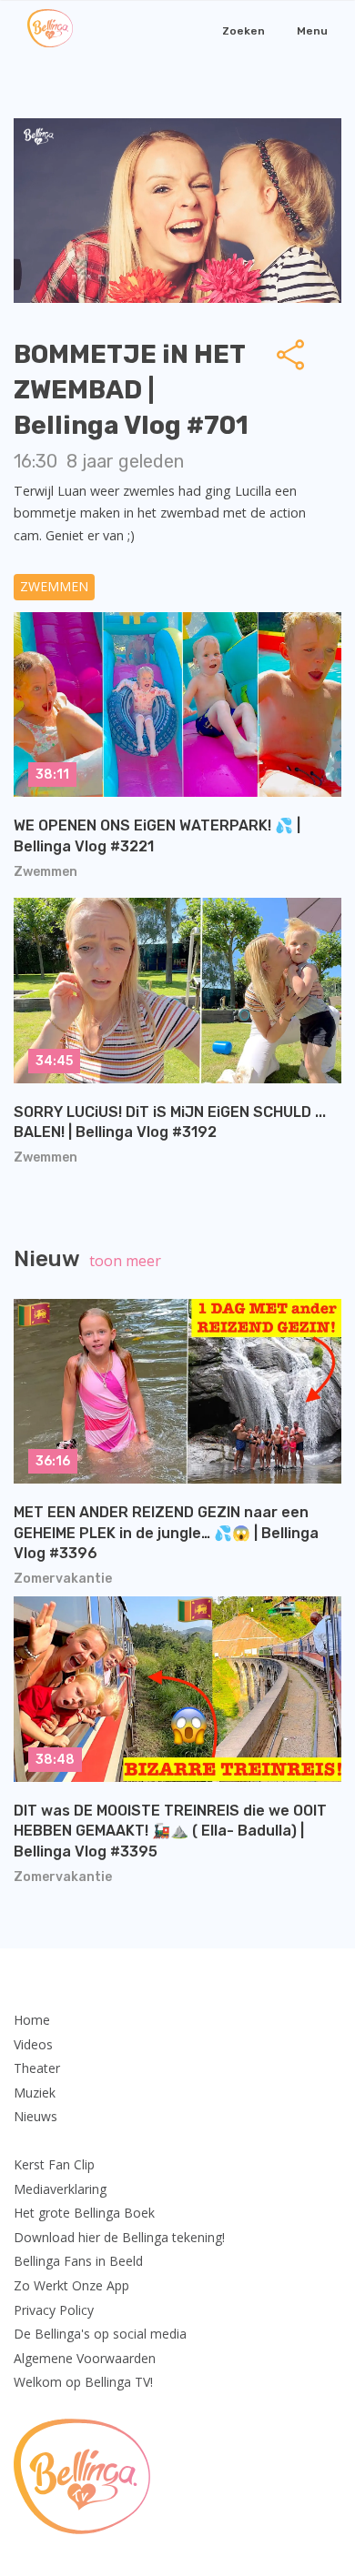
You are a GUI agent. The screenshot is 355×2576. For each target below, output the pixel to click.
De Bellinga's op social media (100, 2334)
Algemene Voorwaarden (85, 2358)
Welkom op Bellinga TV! (83, 2382)
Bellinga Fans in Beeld (78, 2261)
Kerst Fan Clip (54, 2164)
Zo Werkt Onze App (71, 2285)
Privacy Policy (54, 2310)
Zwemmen (54, 586)
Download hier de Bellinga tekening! (119, 2237)
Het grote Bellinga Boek (84, 2213)
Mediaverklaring (60, 2189)
